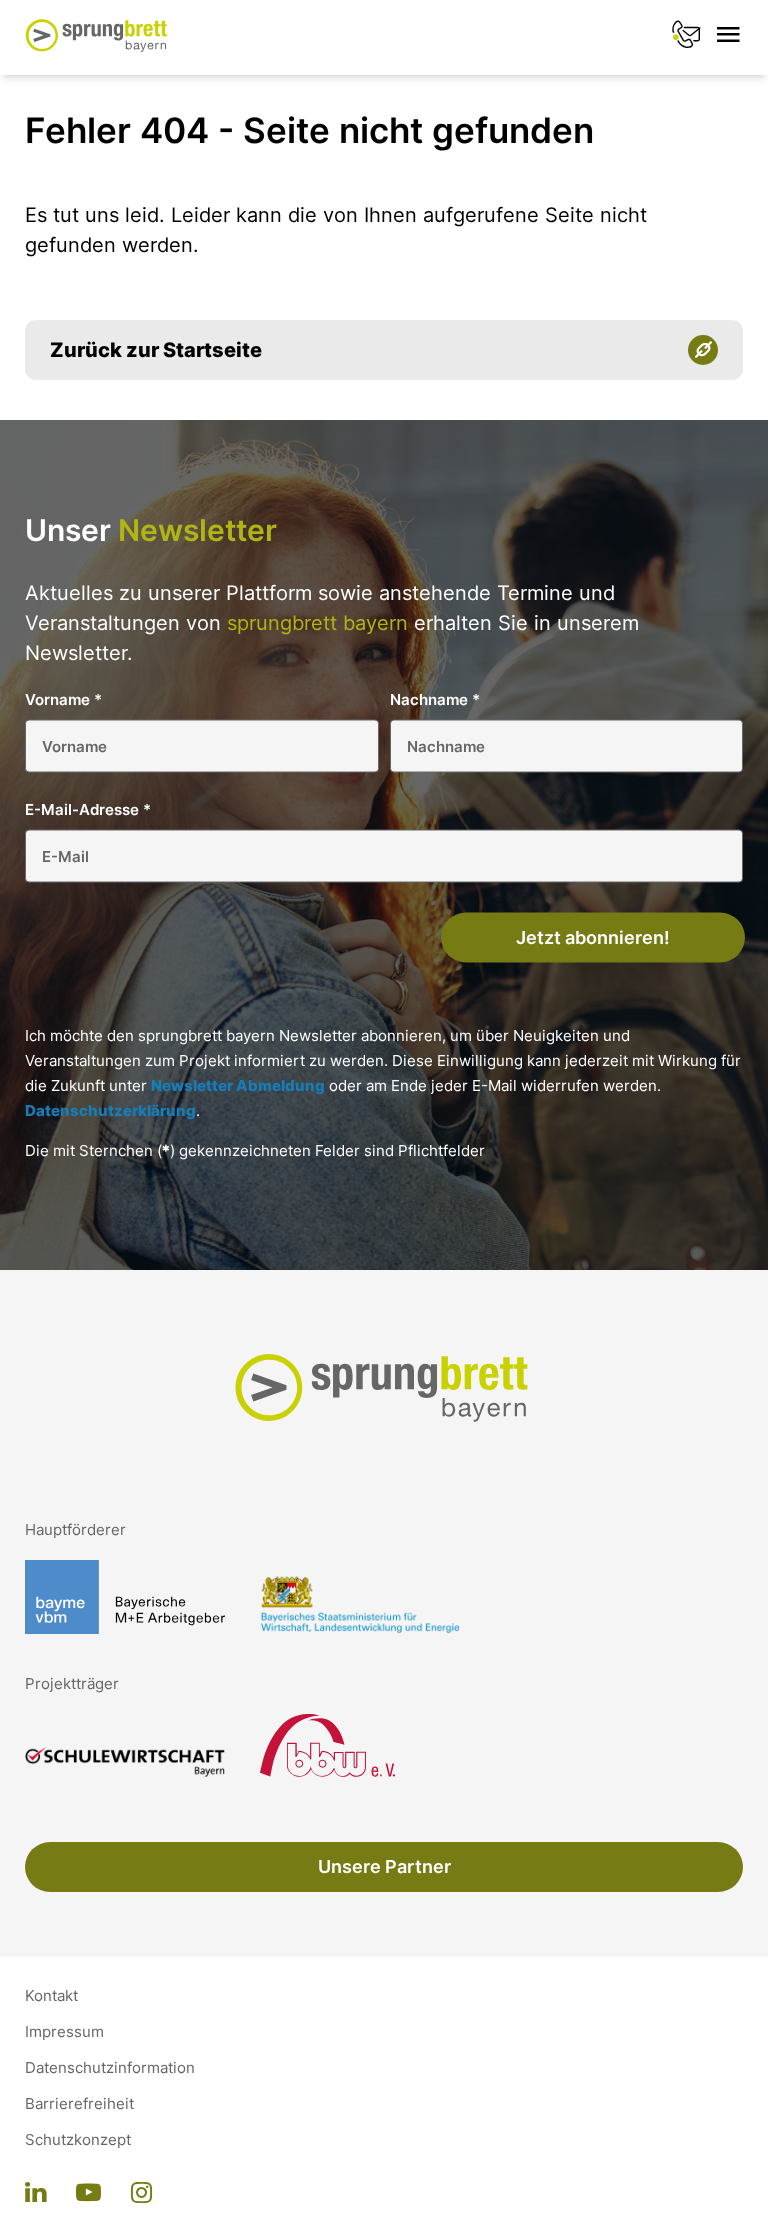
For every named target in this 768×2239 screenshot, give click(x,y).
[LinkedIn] (35, 2194)
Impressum (64, 2032)
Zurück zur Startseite (156, 350)
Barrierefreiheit (79, 2104)
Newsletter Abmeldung (238, 1085)
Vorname (63, 699)
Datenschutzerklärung (110, 1110)
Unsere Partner (384, 1866)
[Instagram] (141, 2194)
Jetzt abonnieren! (593, 937)
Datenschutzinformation (110, 2068)
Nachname (435, 699)
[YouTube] (88, 2194)
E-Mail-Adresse (88, 809)
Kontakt (51, 1996)
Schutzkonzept (78, 2140)
